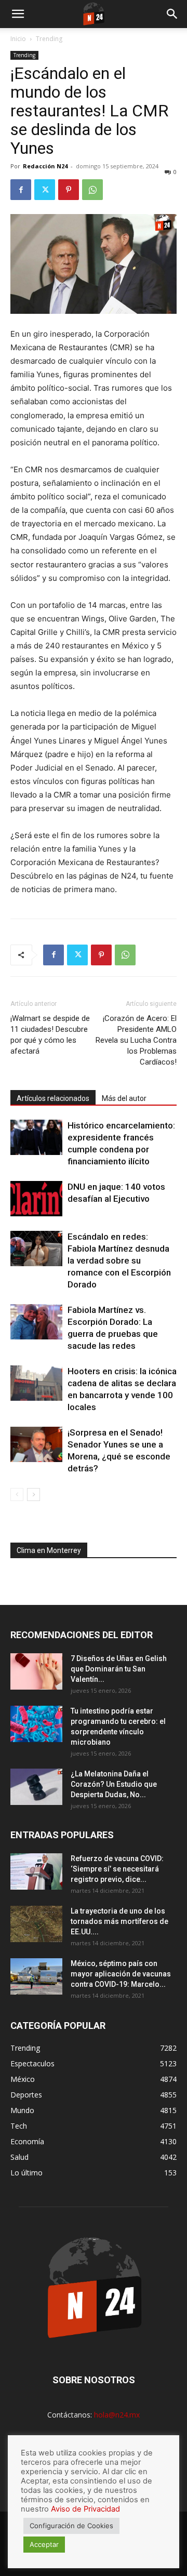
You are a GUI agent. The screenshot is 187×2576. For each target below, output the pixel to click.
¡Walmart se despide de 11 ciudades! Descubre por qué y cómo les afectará (50, 1035)
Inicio (18, 39)
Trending (49, 39)
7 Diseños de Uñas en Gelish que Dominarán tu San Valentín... (119, 1669)
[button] (18, 14)
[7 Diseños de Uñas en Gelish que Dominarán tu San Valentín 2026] (36, 1671)
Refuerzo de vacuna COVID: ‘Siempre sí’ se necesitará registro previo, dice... (117, 1869)
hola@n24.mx (117, 2415)
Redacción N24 (45, 166)
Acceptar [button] (44, 2544)
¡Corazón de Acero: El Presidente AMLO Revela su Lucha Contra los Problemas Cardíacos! (136, 1040)
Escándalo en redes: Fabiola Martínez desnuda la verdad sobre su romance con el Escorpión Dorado (119, 1260)
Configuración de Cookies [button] (71, 2526)
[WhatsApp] (92, 190)
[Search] (172, 14)
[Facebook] (21, 190)
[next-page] (34, 1495)
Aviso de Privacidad (85, 2509)
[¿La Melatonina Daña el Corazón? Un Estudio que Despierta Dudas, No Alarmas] (36, 1787)
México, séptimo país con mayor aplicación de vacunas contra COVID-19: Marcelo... (121, 1974)
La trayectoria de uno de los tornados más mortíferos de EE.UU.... (119, 1921)
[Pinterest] (69, 190)
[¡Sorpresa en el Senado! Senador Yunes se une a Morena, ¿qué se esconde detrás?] (36, 1445)
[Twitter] (45, 190)
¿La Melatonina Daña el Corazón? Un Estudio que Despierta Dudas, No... (114, 1784)
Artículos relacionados (53, 1098)
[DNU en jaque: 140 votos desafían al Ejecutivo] (36, 1199)
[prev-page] (17, 1495)
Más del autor (124, 1098)
